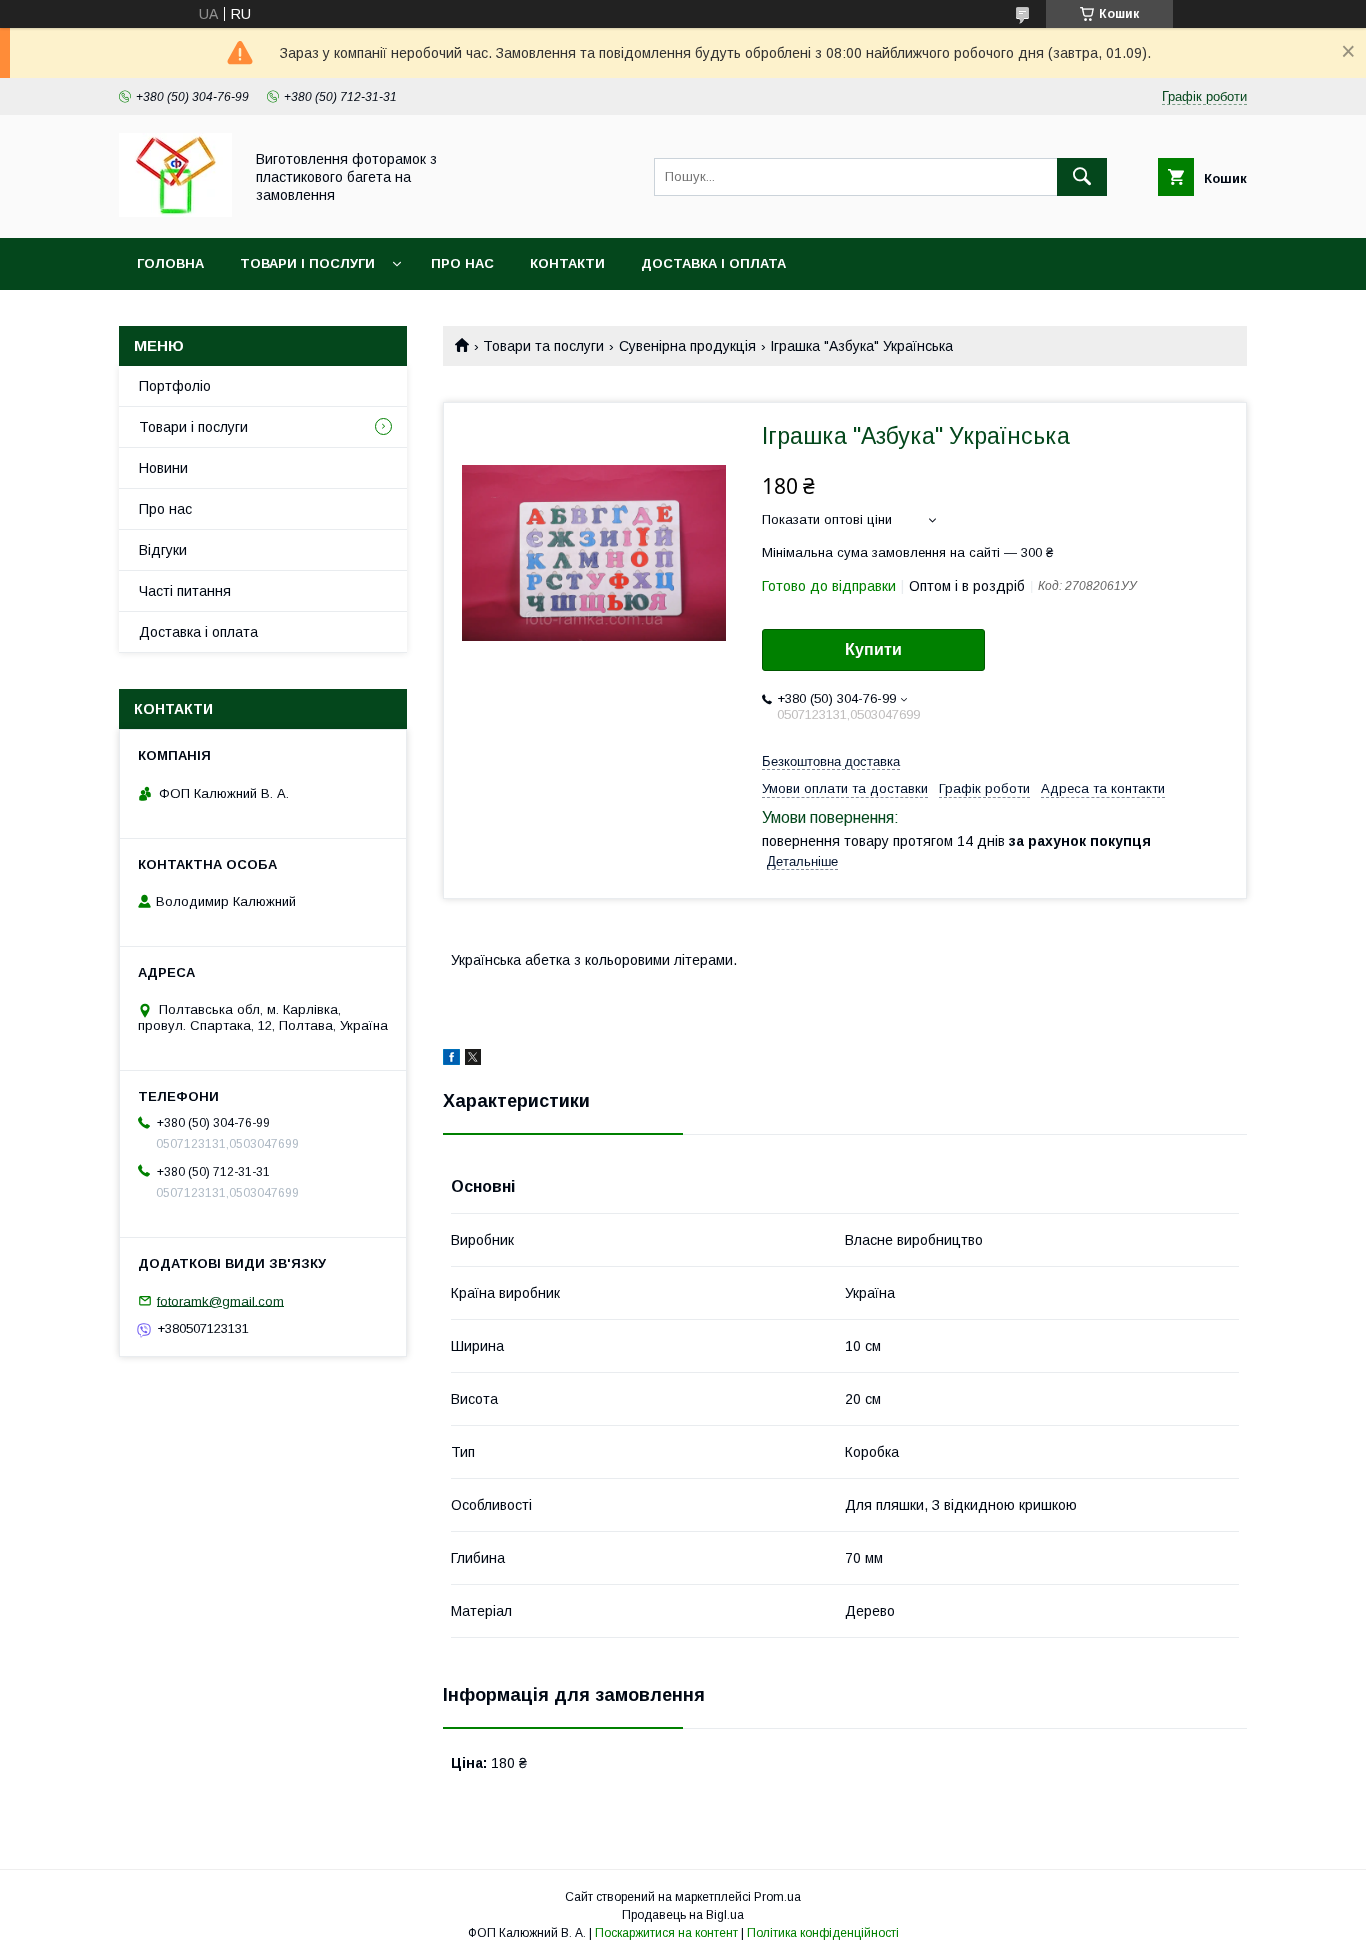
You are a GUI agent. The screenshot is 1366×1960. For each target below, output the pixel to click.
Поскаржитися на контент (666, 1933)
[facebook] (451, 1060)
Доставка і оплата (713, 263)
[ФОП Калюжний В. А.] (175, 212)
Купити (873, 649)
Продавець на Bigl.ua (683, 1915)
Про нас (462, 263)
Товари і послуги (307, 263)
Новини (163, 468)
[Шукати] (1082, 177)
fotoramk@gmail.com (220, 1300)
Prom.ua (777, 1897)
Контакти (567, 263)
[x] (473, 1060)
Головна (170, 263)
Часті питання (185, 591)
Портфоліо (175, 386)
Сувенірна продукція (687, 346)
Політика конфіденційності (823, 1933)
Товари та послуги (543, 346)
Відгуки (163, 550)
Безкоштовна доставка (831, 761)
